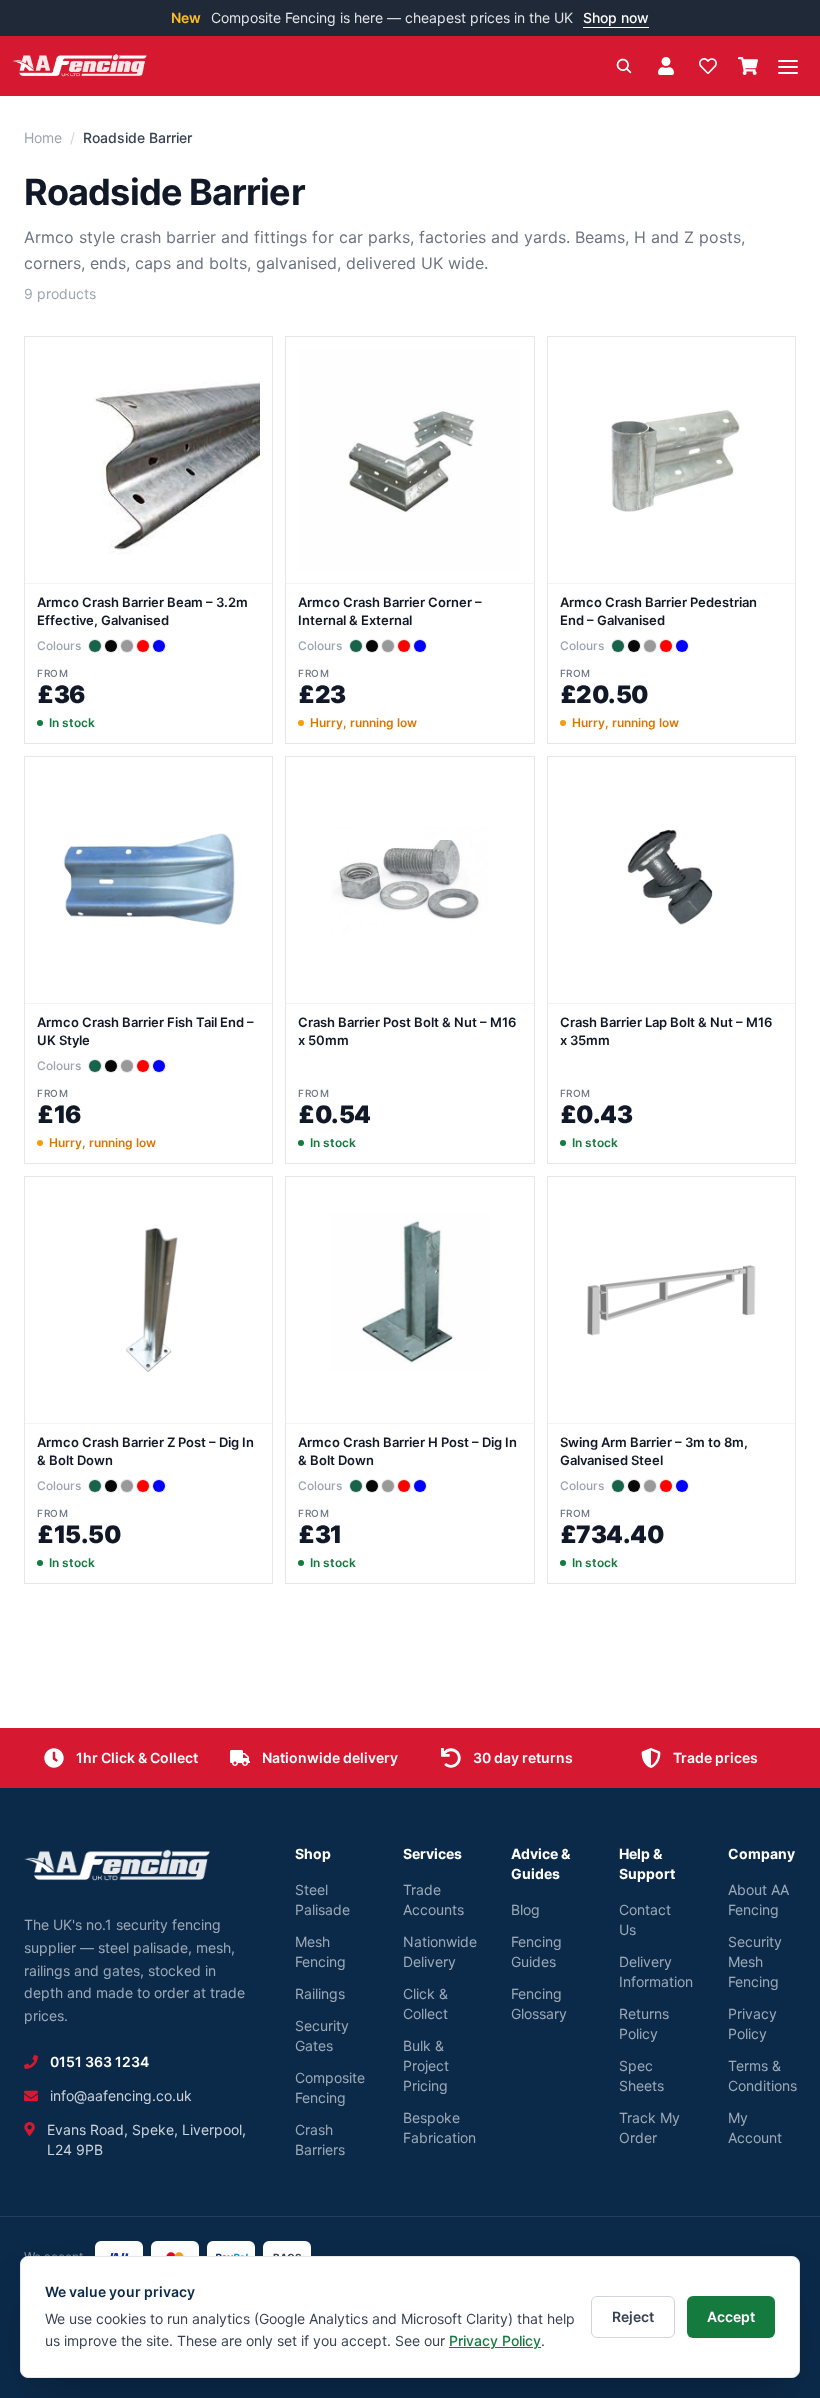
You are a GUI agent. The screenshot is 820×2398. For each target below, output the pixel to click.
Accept (731, 2316)
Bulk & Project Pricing (426, 2065)
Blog (525, 1909)
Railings (320, 1993)
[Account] (666, 66)
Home (43, 137)
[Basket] (748, 66)
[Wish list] (708, 66)
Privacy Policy (495, 2340)
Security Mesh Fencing (755, 1961)
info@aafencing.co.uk (121, 2095)
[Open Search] (624, 66)
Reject (633, 2316)
